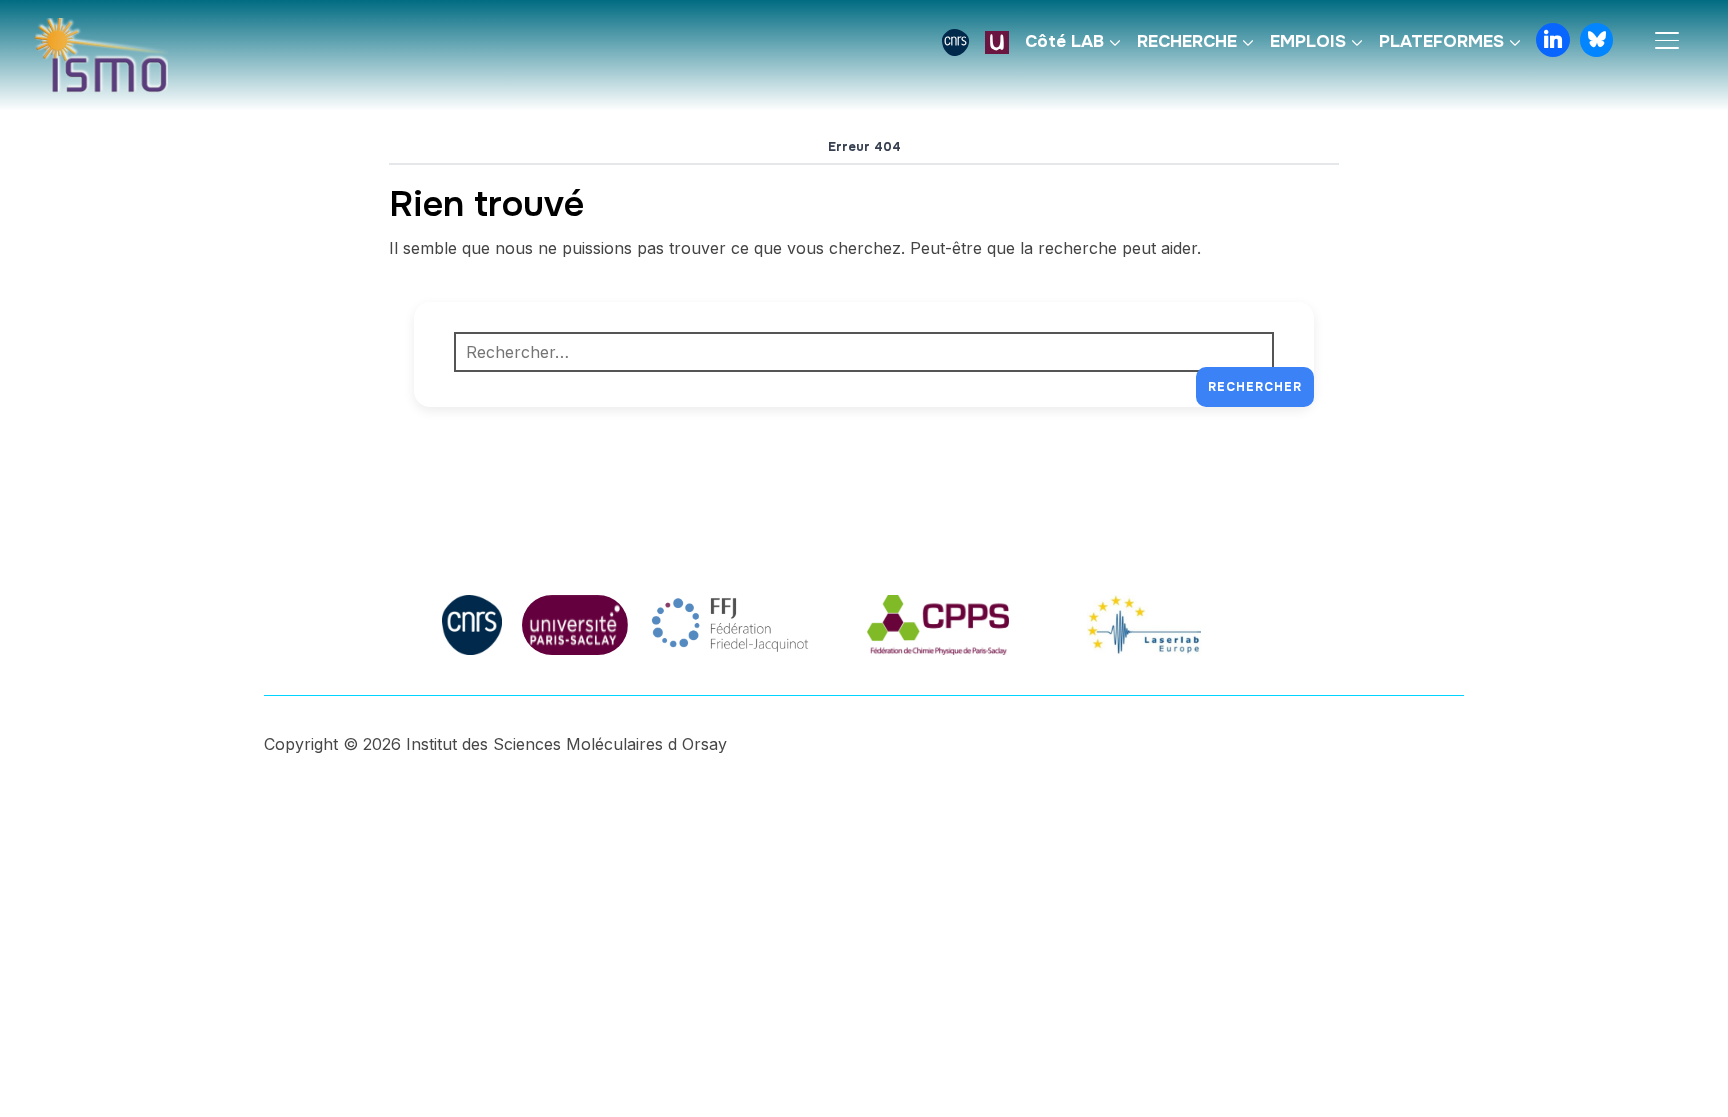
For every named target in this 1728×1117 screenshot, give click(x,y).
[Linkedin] (1553, 40)
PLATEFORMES (1441, 41)
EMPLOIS (1308, 41)
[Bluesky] (1597, 40)
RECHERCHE (1187, 41)
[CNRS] (955, 42)
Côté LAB (1064, 41)
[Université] (997, 42)
